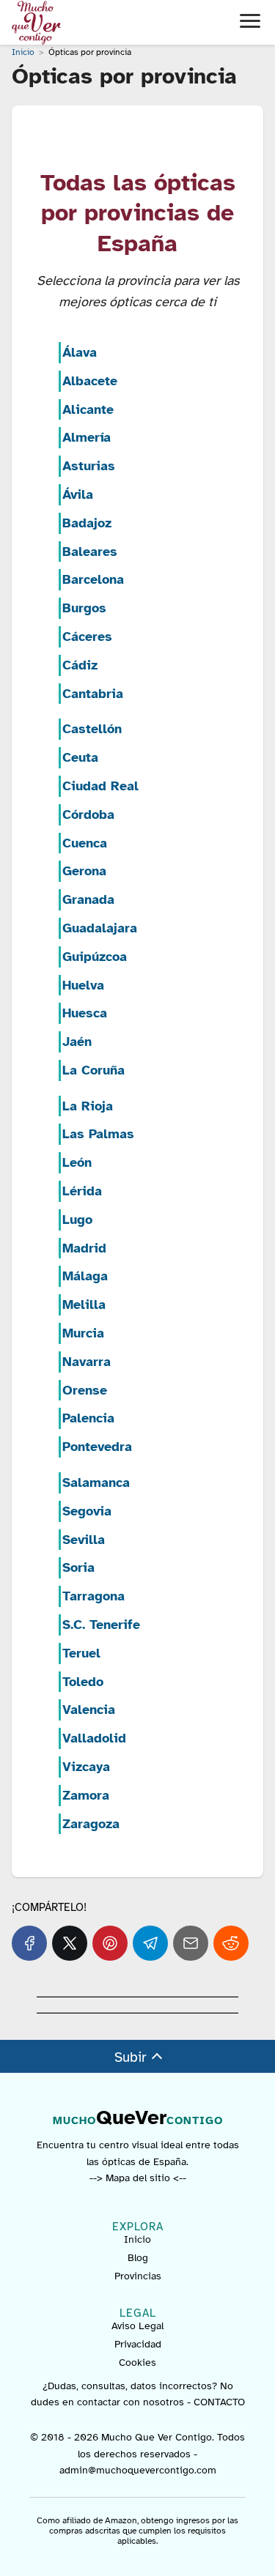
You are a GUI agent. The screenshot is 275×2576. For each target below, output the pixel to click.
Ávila (78, 494)
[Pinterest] (110, 1943)
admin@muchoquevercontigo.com (138, 2470)
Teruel (81, 1653)
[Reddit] (231, 1943)
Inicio (137, 2239)
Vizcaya (86, 1767)
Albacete (90, 381)
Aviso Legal (137, 2326)
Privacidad (138, 2344)
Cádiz (80, 665)
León (77, 1162)
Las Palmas (98, 1134)
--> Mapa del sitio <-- (138, 2178)
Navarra (87, 1362)
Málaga (85, 1276)
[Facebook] (29, 1943)
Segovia (87, 1511)
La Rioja (88, 1106)
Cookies (137, 2362)
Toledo (83, 1682)
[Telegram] (150, 1943)
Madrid (84, 1248)
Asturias (89, 466)
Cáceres (87, 636)
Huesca (85, 1013)
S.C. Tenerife (101, 1625)
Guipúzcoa (95, 957)
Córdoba (88, 814)
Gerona (84, 871)
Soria (78, 1567)
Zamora (86, 1795)
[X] (70, 1943)
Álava (80, 352)
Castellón (92, 729)
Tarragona (93, 1596)
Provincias (138, 2276)
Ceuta (80, 757)
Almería (87, 437)
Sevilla (84, 1540)
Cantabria (93, 694)
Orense (85, 1390)
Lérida (82, 1191)
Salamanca (96, 1482)
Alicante (88, 409)
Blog (138, 2258)
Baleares (90, 552)
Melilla (84, 1304)
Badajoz (87, 523)
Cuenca (85, 843)
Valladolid (94, 1738)
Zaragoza (91, 1824)
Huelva (83, 985)
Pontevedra (97, 1447)
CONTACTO (219, 2402)
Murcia (83, 1333)
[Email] (191, 1943)
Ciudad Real (100, 786)
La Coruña (93, 1070)
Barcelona (93, 579)
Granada (88, 899)
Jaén (77, 1042)
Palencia (88, 1418)
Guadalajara (100, 928)
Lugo (77, 1220)
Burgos (84, 608)
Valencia (89, 1710)
